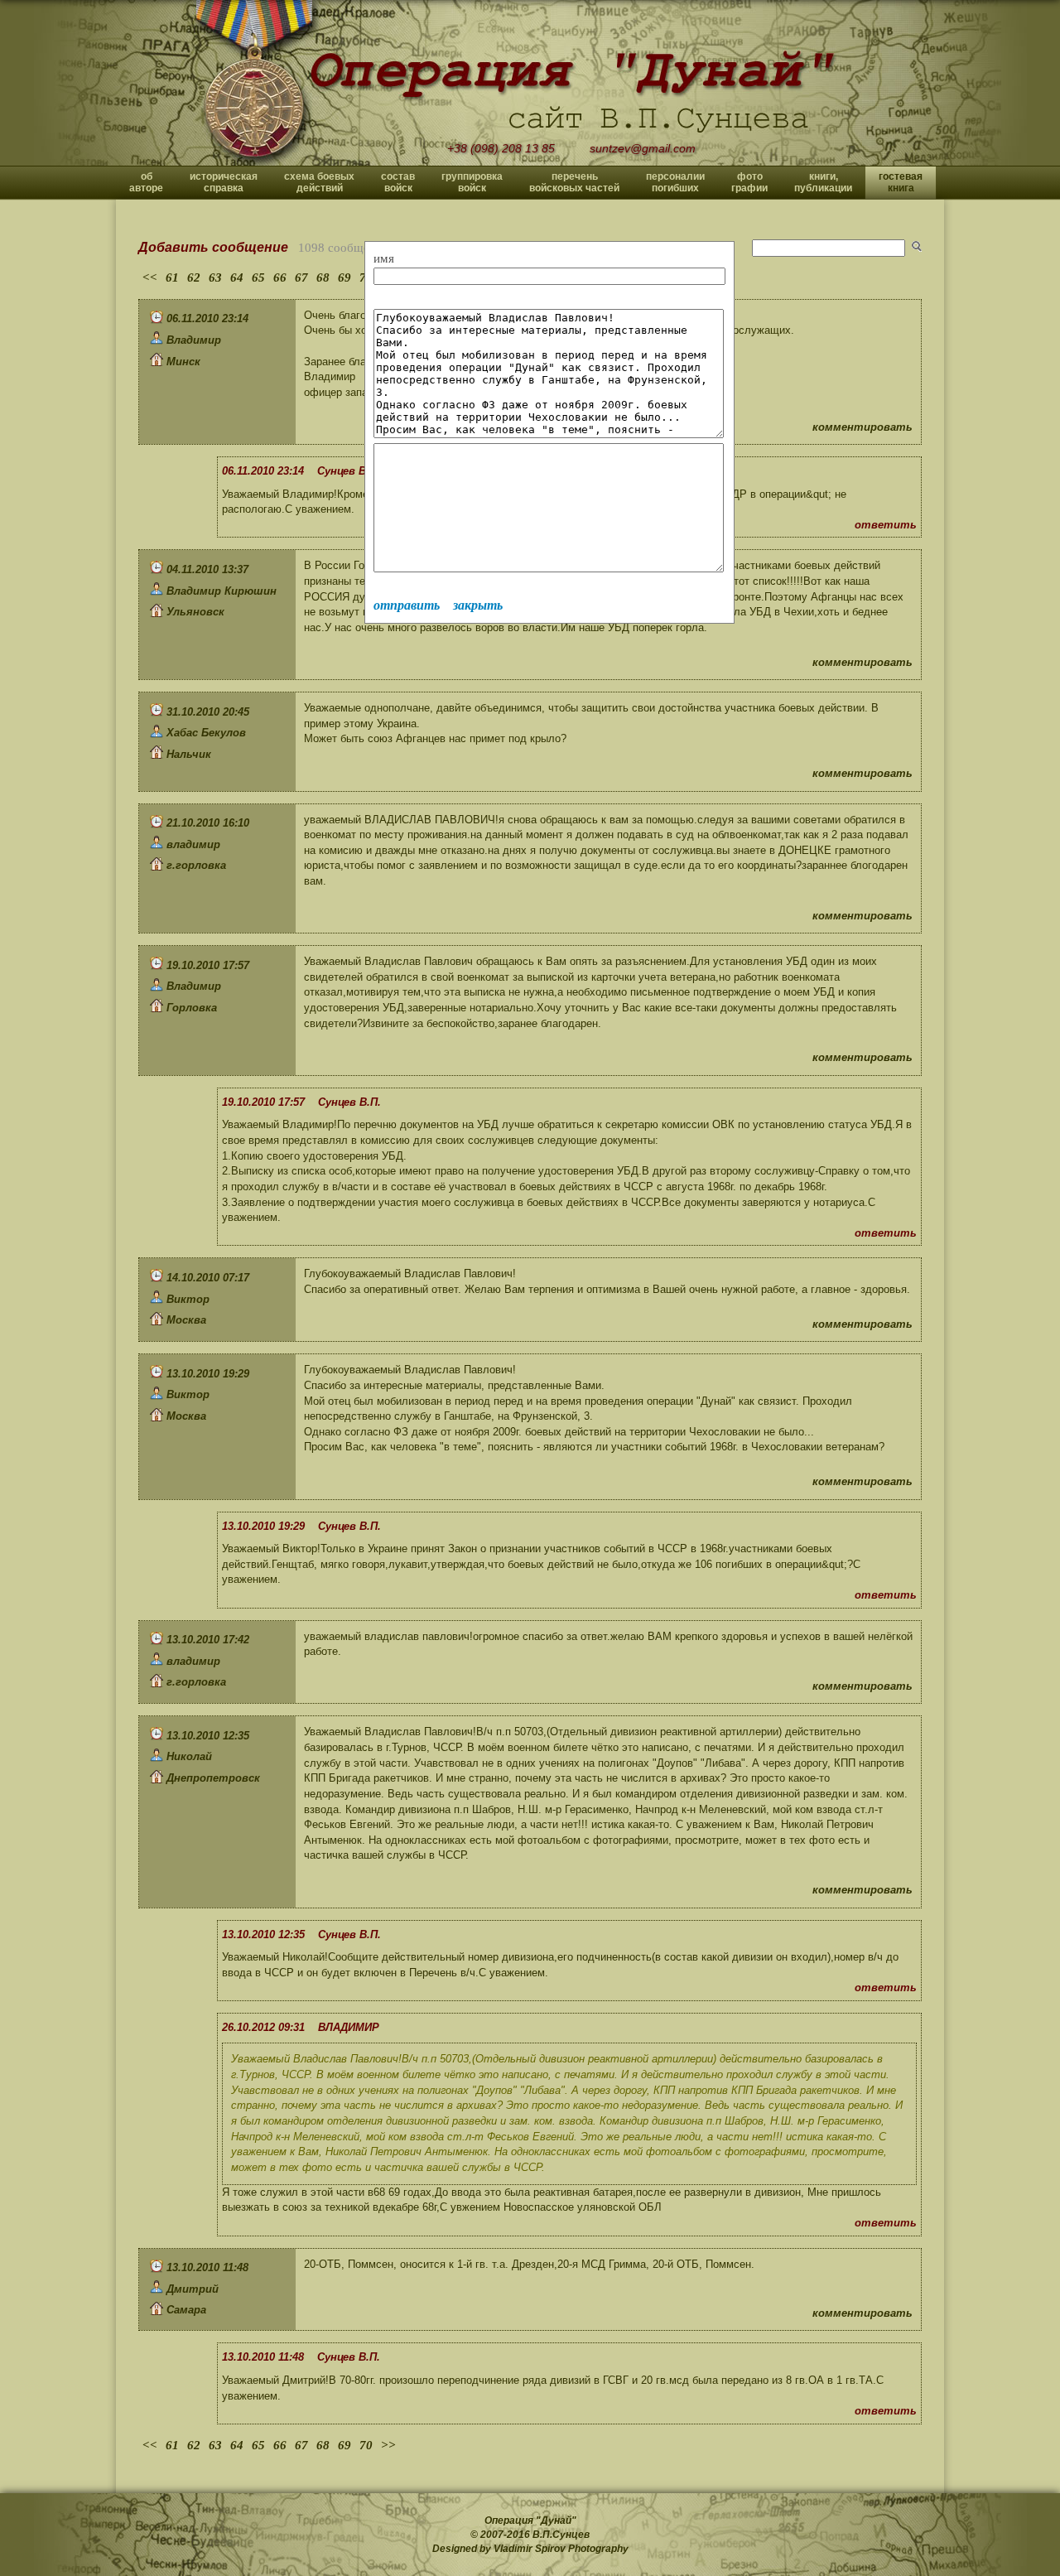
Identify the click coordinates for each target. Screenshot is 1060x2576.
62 (194, 277)
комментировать (862, 427)
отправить (407, 605)
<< (150, 277)
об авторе (146, 182)
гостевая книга (901, 182)
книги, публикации (823, 182)
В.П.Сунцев (561, 2535)
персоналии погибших (675, 182)
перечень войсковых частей (574, 182)
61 (172, 277)
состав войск (398, 182)
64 (237, 277)
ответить (886, 525)
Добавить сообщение (213, 247)
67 (301, 277)
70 (366, 2445)
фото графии (749, 182)
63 (215, 277)
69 (344, 277)
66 (280, 277)
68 (323, 277)
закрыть (478, 605)
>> (388, 2445)
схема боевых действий (319, 182)
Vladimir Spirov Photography (561, 2549)
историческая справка (224, 182)
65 (258, 277)
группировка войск (472, 182)
